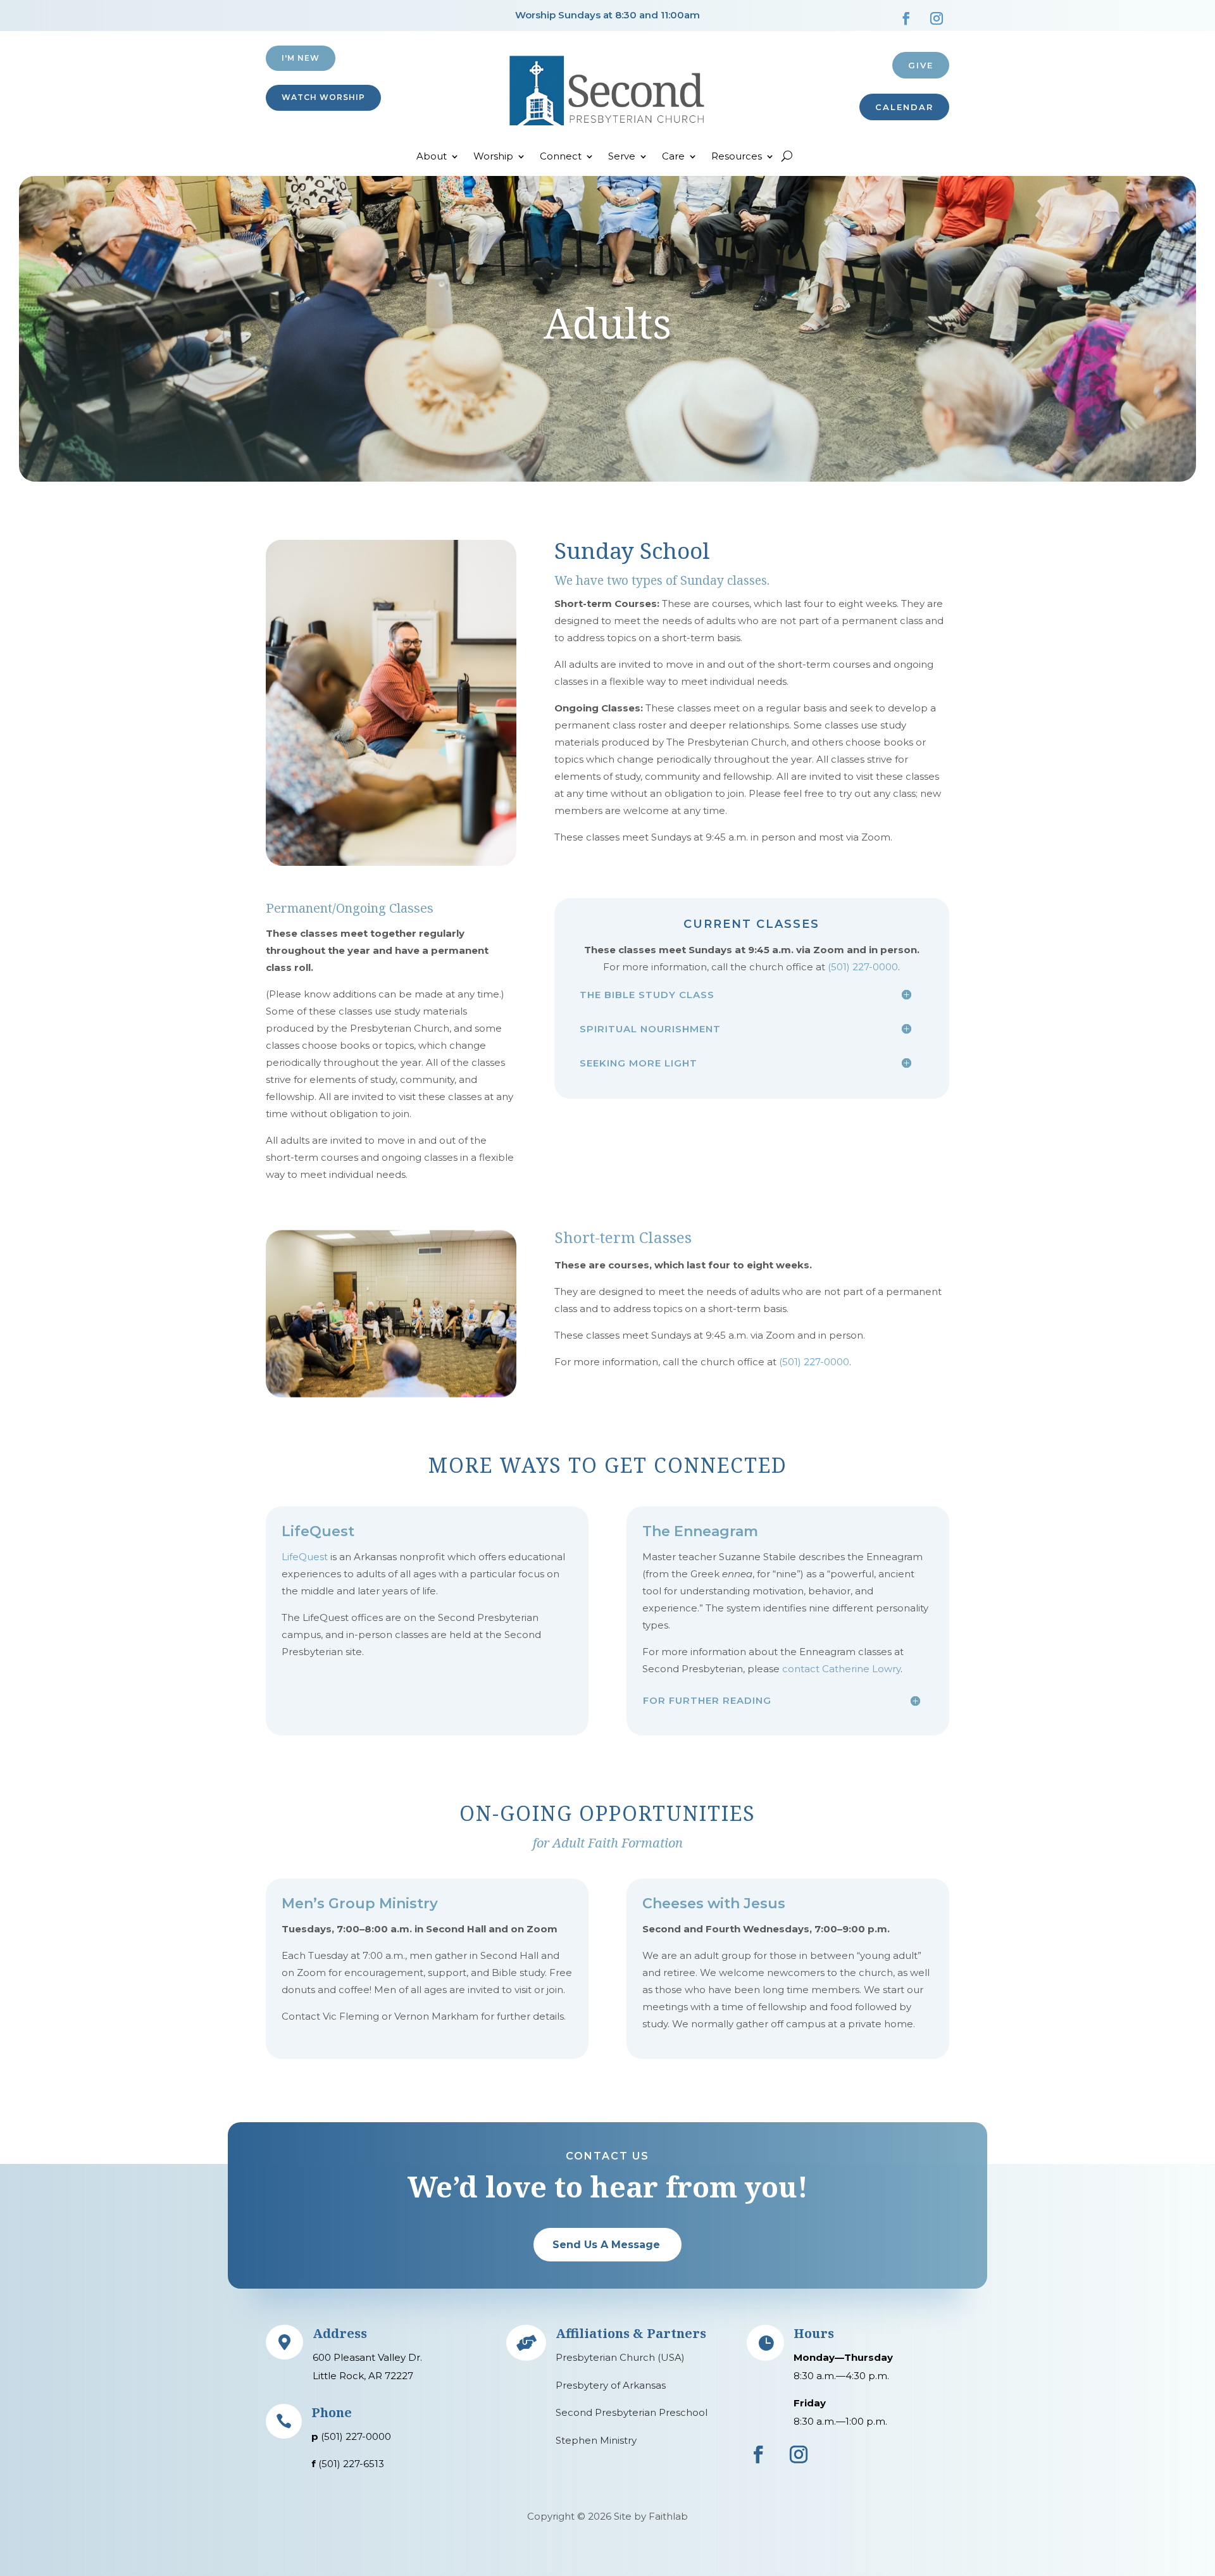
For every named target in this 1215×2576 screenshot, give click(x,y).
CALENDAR (904, 107)
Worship (493, 157)
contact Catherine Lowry (841, 1669)
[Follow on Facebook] (906, 18)
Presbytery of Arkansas (611, 2385)
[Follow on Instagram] (937, 18)
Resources (737, 157)
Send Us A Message (606, 2245)
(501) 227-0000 (863, 967)
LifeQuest (305, 1557)
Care (673, 157)
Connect (561, 157)
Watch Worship (323, 97)
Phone (332, 2412)
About (432, 157)
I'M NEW (301, 58)
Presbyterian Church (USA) (620, 2357)
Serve (622, 157)
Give (921, 65)
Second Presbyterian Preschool (632, 2412)
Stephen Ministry (596, 2440)
